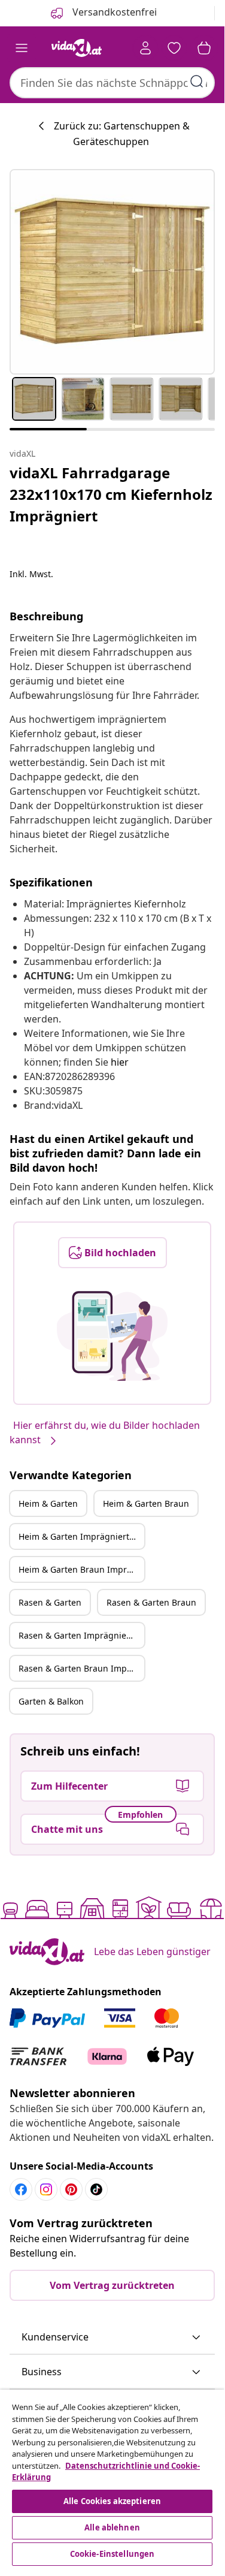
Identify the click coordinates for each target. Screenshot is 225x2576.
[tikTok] (96, 2189)
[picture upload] (112, 1336)
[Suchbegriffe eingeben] (197, 82)
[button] (112, 2337)
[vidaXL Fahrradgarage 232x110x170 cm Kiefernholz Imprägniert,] (112, 272)
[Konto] (145, 48)
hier (120, 1062)
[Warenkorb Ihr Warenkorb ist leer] (204, 48)
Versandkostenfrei (113, 12)
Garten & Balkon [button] (51, 1701)
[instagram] (46, 2189)
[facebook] (21, 2189)
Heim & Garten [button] (48, 1503)
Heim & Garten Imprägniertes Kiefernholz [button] (81, 1536)
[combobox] (112, 83)
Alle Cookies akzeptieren (112, 2501)
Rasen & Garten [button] (50, 1602)
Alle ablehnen (112, 2527)
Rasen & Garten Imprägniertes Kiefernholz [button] (81, 1635)
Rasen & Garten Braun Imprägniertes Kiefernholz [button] (81, 1668)
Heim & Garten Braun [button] (146, 1503)
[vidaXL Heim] (77, 48)
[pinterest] (71, 2189)
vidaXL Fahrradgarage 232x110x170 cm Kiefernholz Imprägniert (111, 494)
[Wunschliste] (174, 48)
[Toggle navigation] (22, 48)
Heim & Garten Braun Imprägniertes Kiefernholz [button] (81, 1569)
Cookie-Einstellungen (113, 2554)
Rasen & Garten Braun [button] (151, 1602)
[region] (112, 2479)
